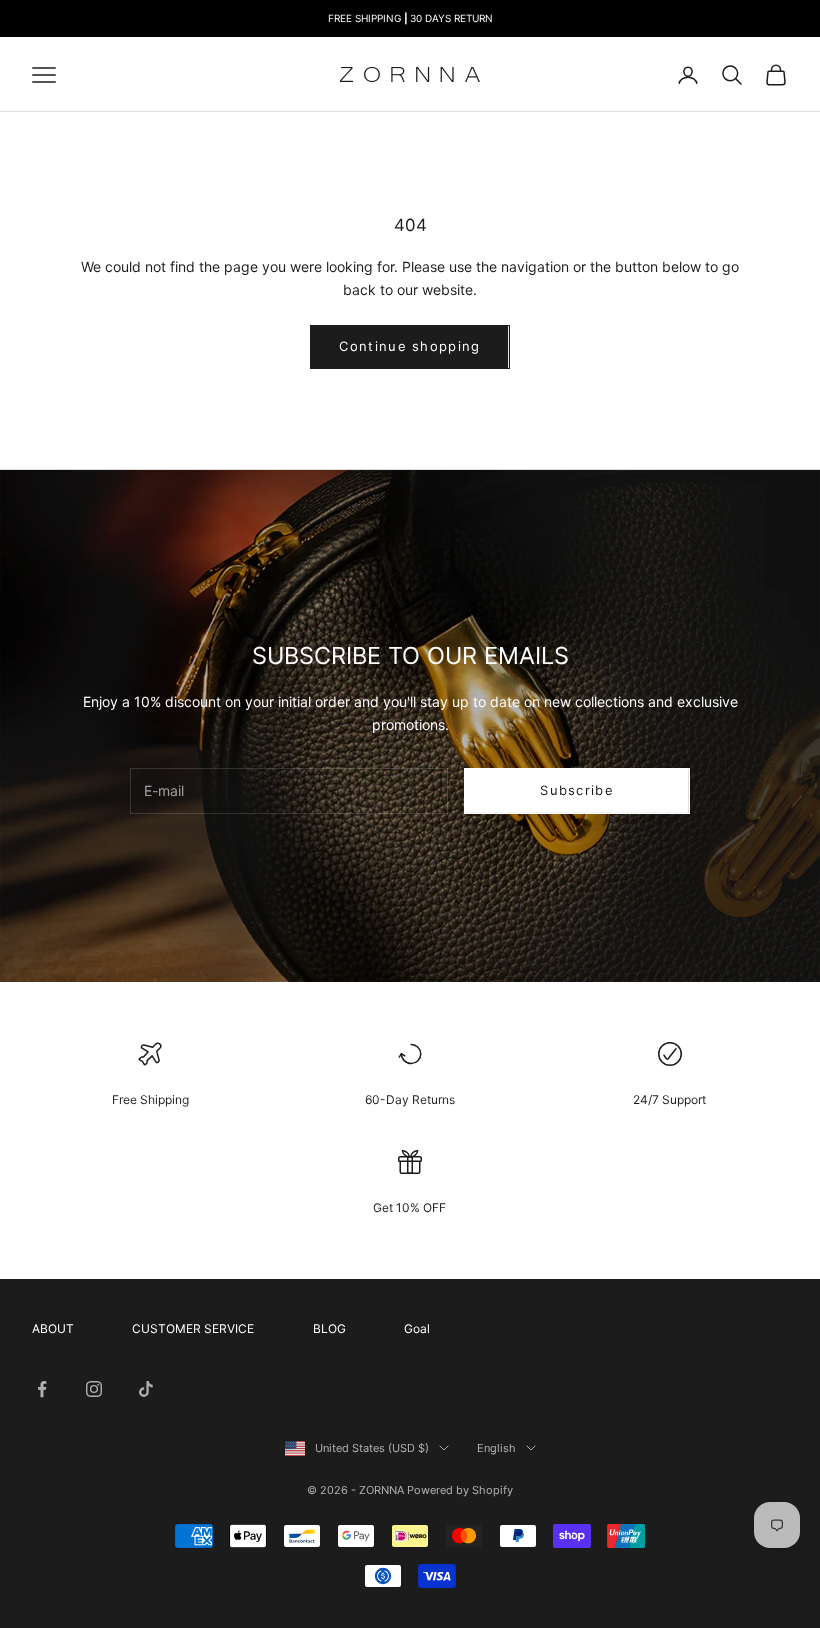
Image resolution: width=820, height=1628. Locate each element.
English (496, 1448)
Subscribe (577, 790)
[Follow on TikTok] (146, 1389)
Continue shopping (409, 346)
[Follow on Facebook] (42, 1389)
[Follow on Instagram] (94, 1389)
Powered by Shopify (460, 1490)
